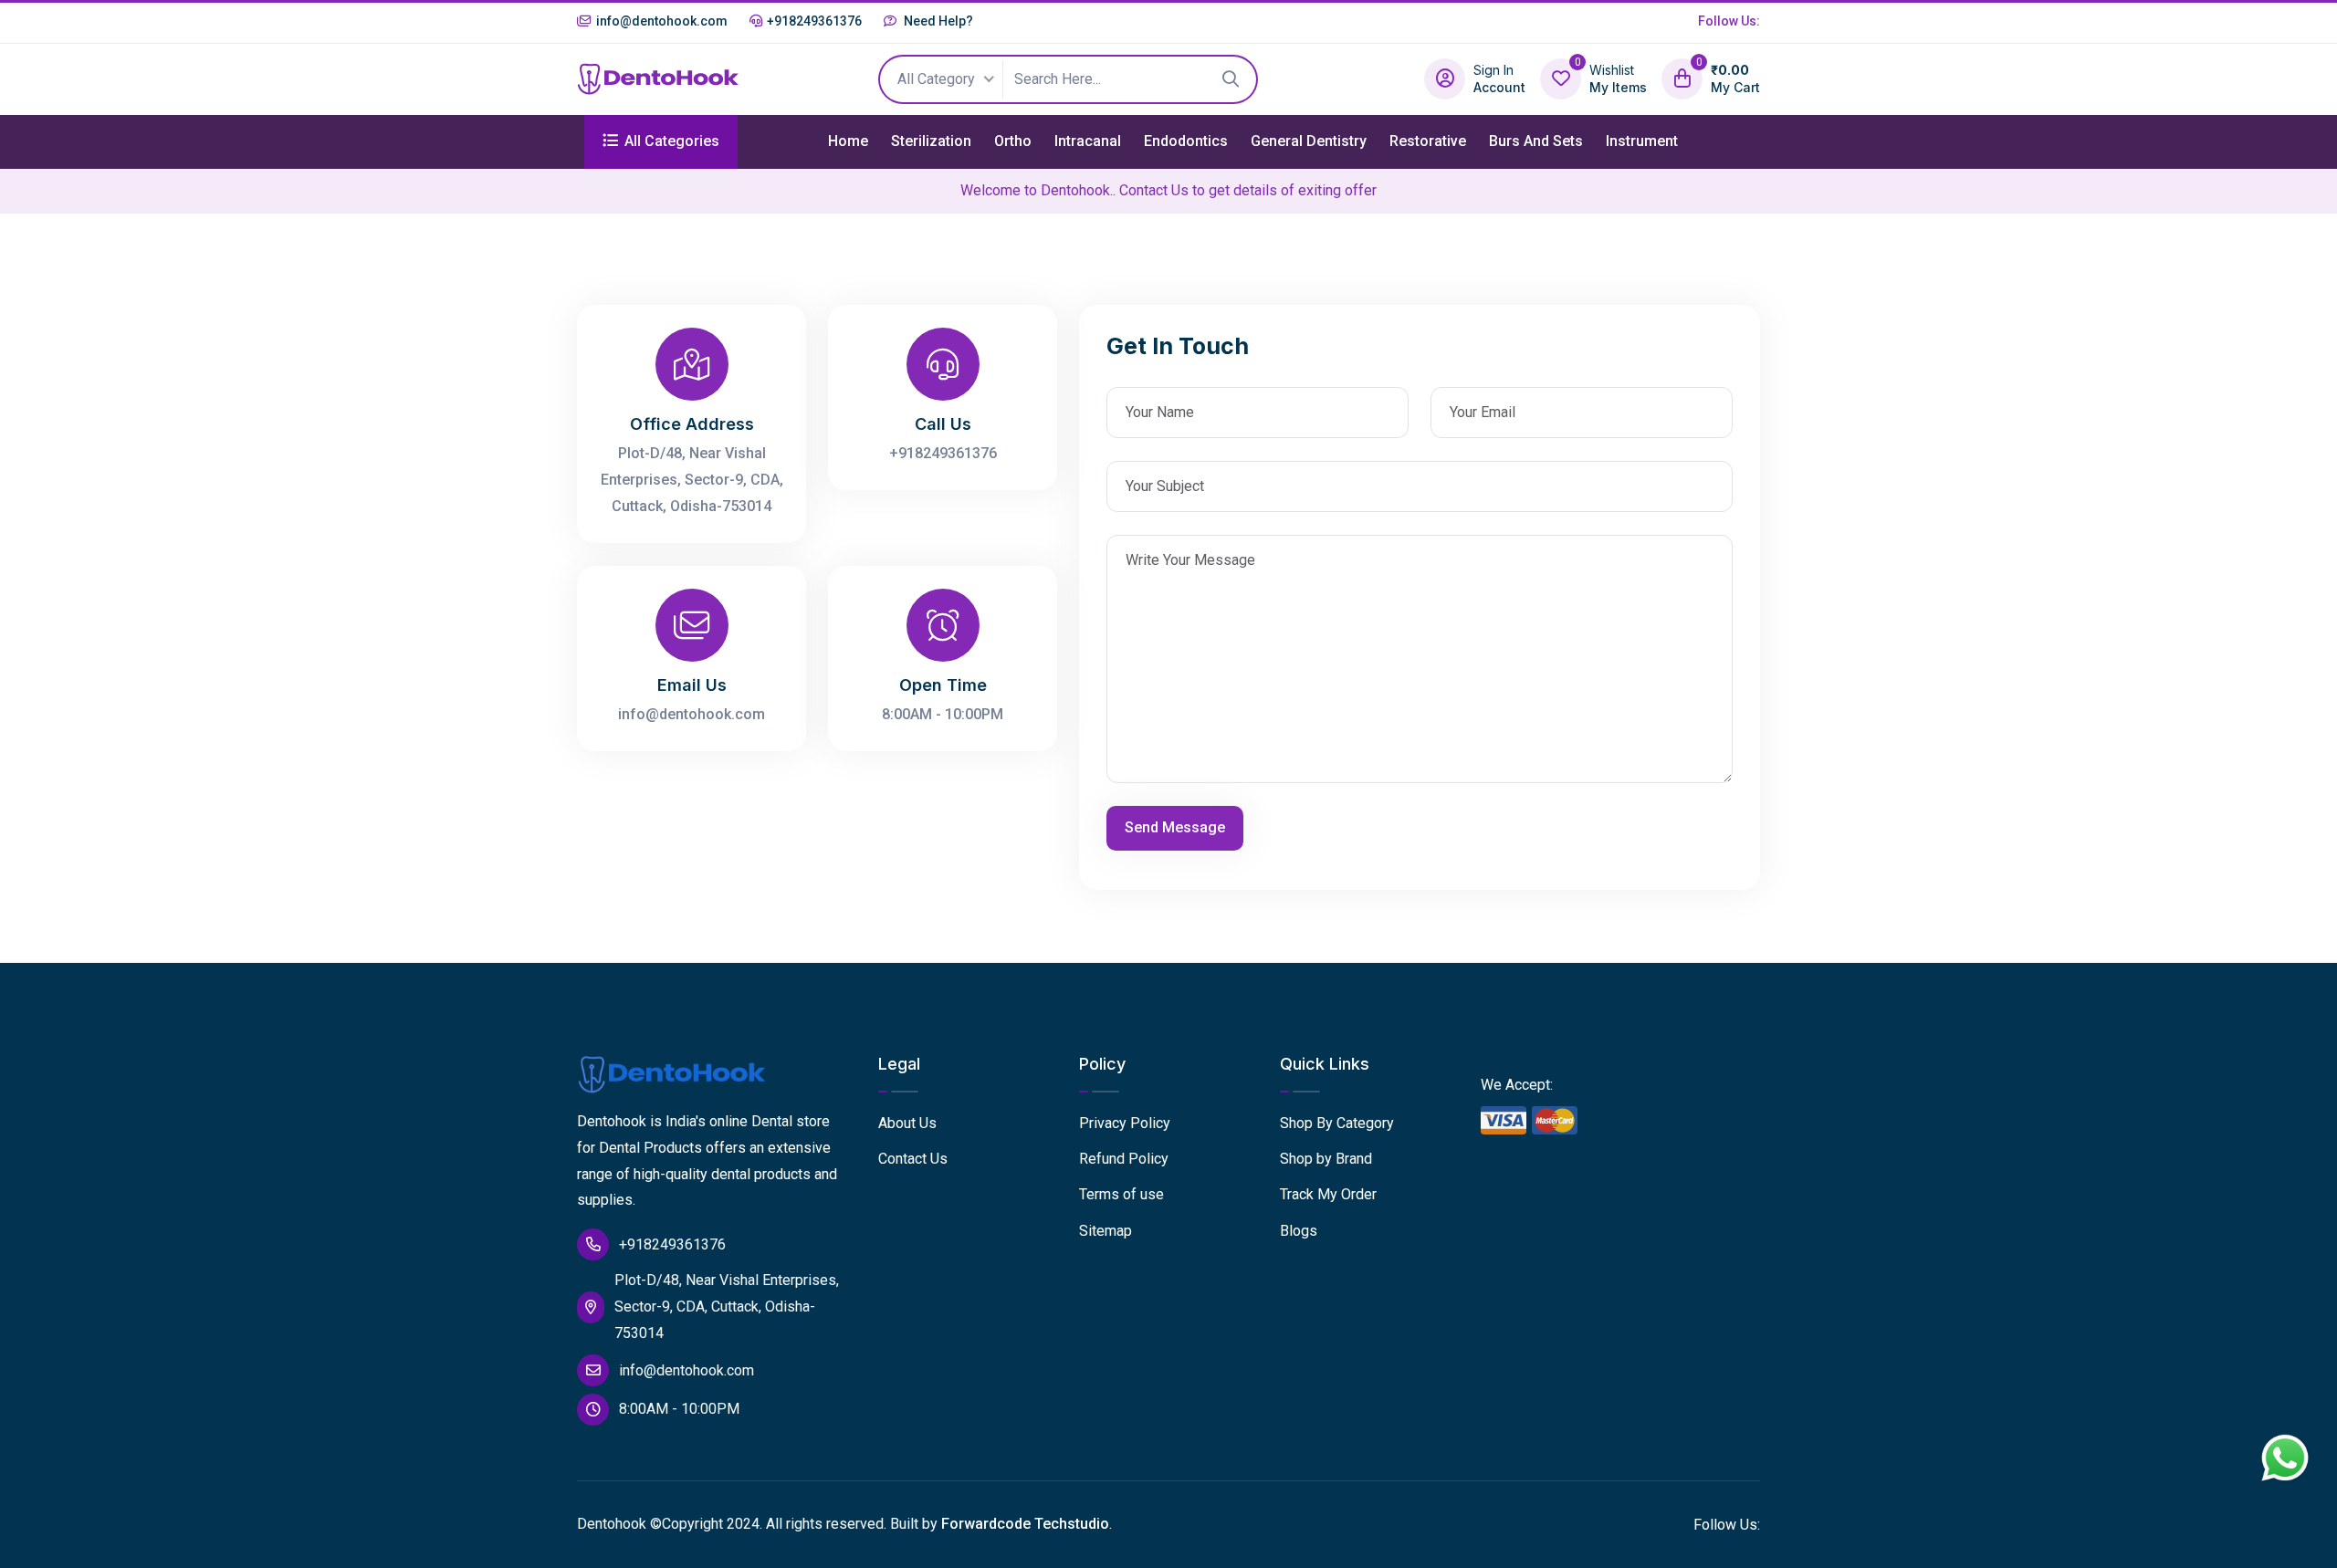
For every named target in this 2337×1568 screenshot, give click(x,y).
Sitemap (1106, 1231)
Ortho (1013, 141)
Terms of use (1121, 1194)
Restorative (1428, 141)
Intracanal (1088, 141)
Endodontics (1186, 141)
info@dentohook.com (662, 21)
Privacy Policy (1125, 1123)
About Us (907, 1123)
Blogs (1299, 1231)
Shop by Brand (1326, 1159)
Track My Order (1328, 1194)
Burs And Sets (1536, 141)
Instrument (1642, 141)
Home (848, 141)
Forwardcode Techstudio (1025, 1524)
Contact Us (913, 1159)
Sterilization (931, 141)
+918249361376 (814, 21)
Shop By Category (1337, 1123)
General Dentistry (1309, 141)
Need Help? (937, 21)
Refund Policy (1124, 1159)
